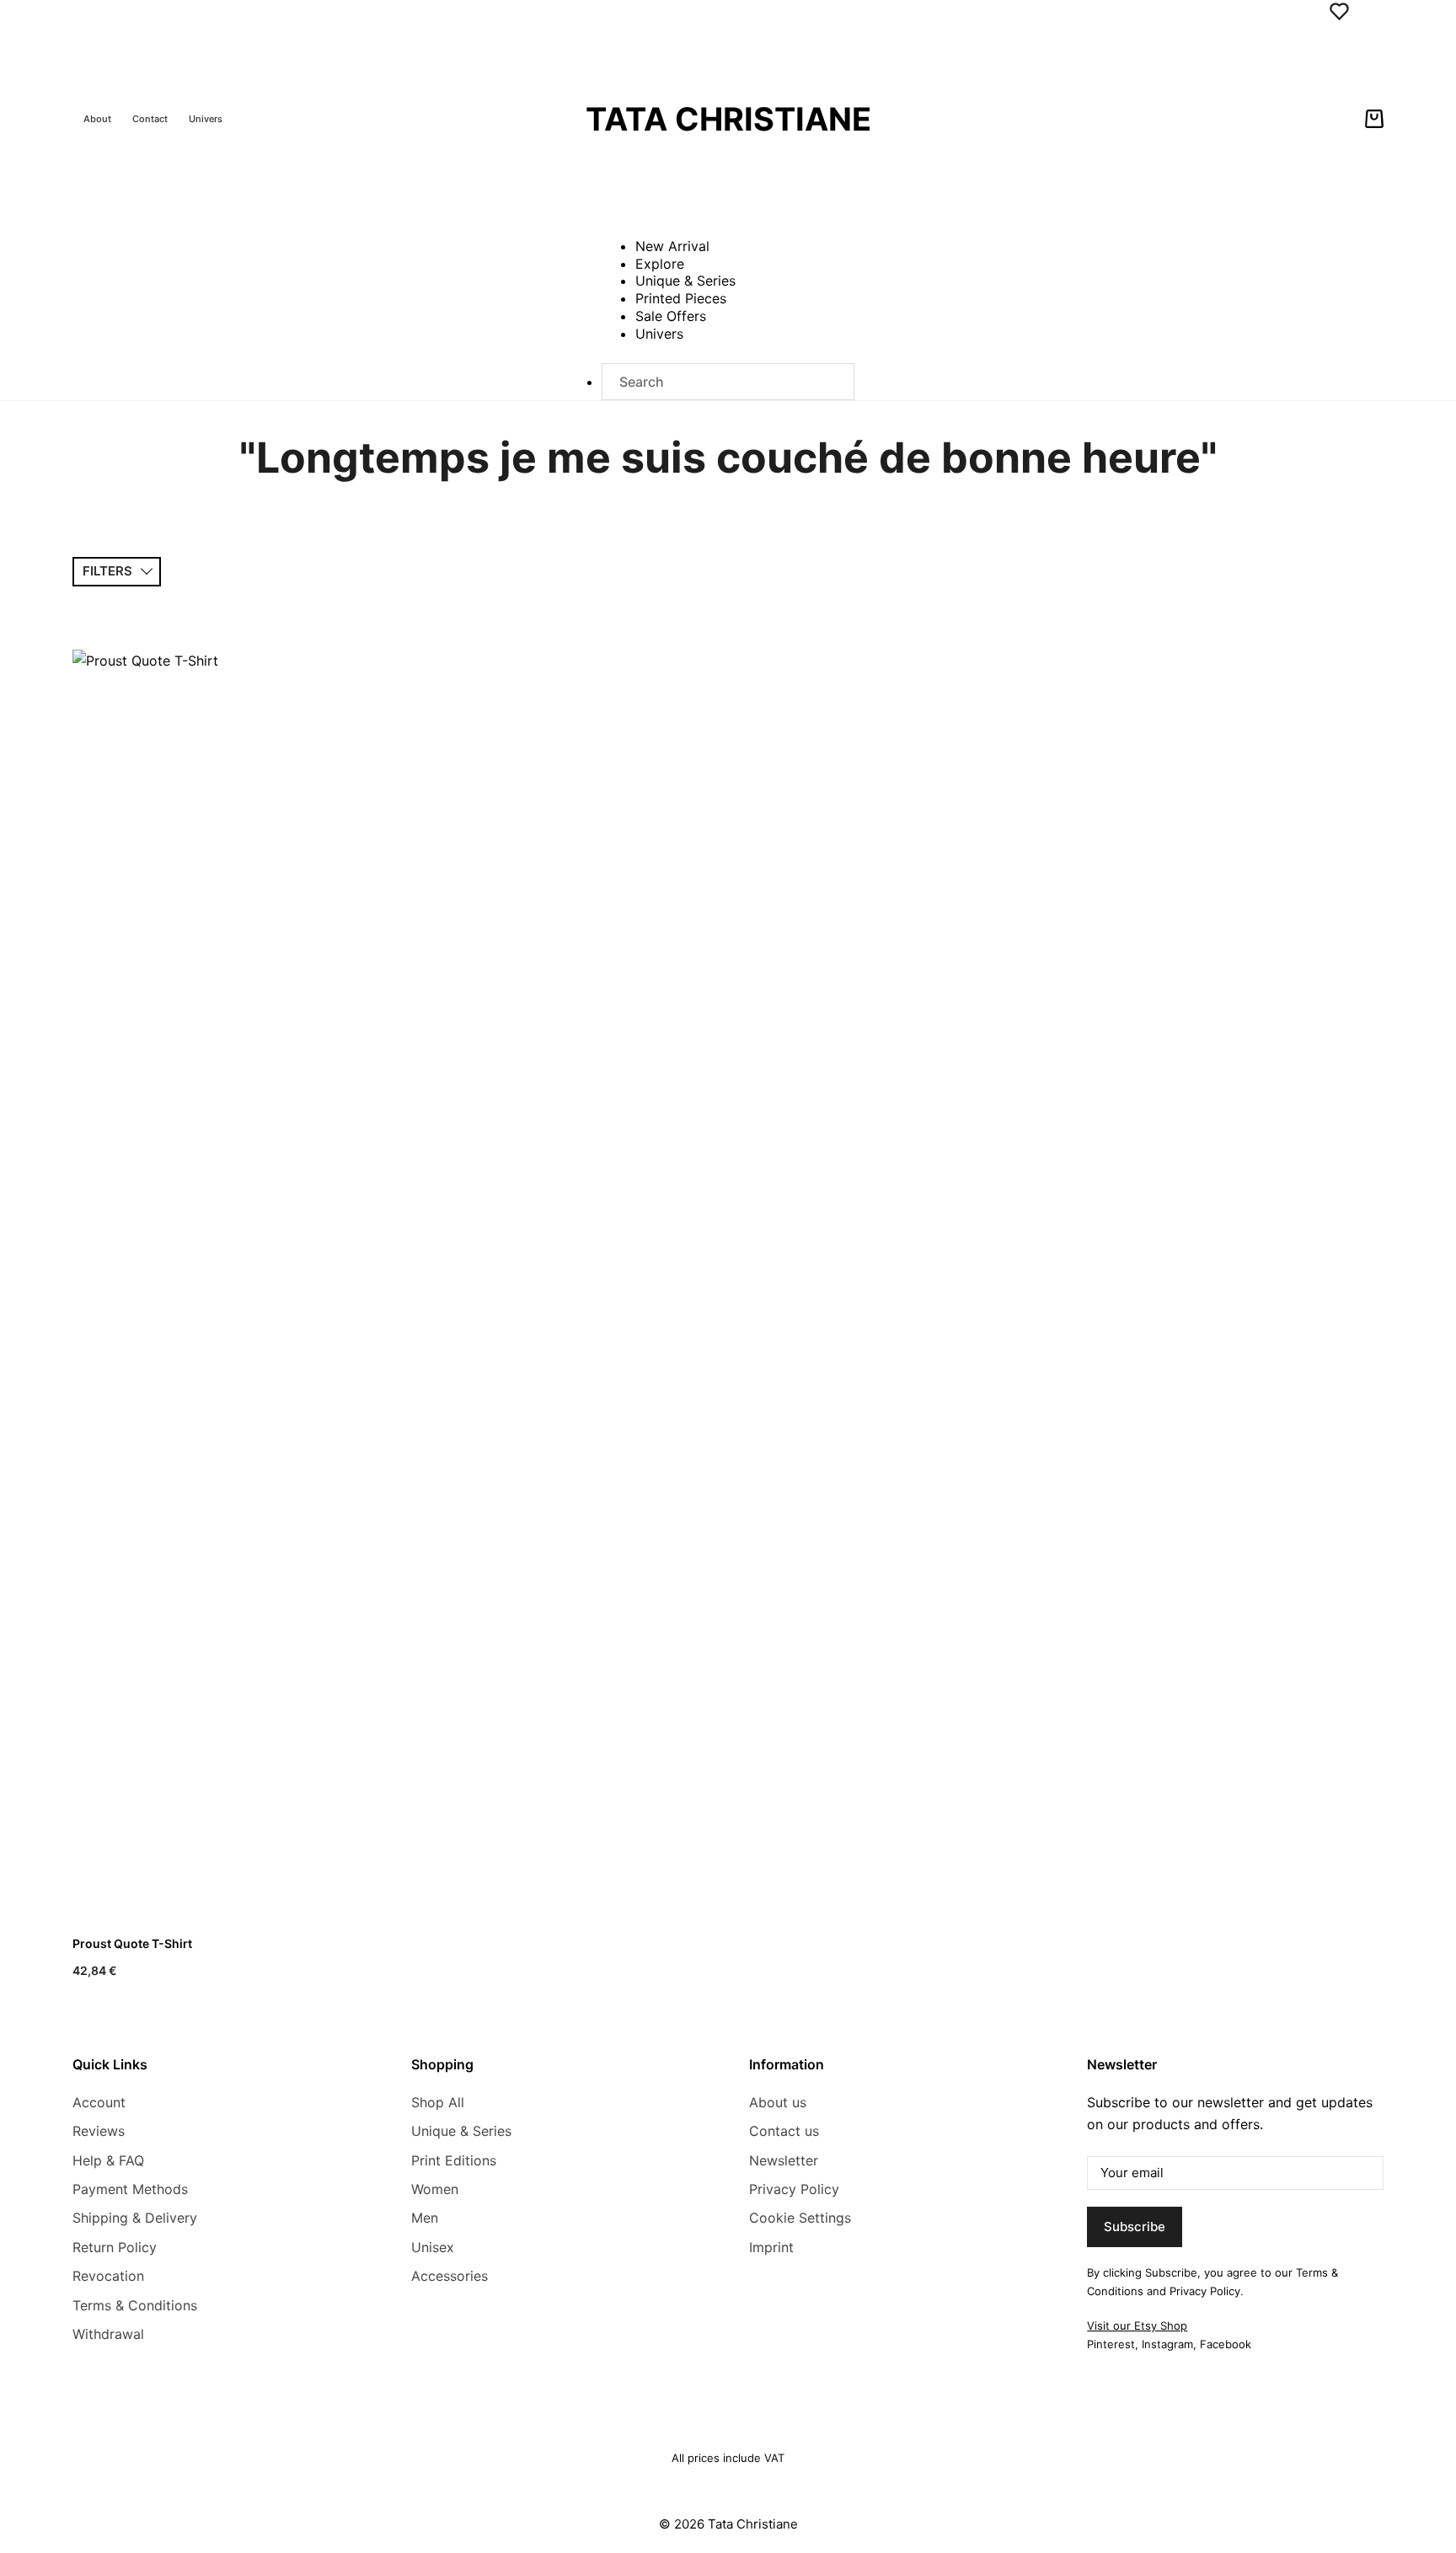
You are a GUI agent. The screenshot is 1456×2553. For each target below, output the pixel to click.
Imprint (771, 2247)
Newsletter (784, 2160)
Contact (150, 119)
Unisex (433, 2247)
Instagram (1167, 2344)
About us (778, 2102)
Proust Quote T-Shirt (132, 1943)
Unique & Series (685, 281)
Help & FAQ (108, 2160)
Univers (206, 119)
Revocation (108, 2276)
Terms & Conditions (135, 2305)
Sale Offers (671, 316)
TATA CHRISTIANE (728, 119)
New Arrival (672, 246)
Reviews (99, 2131)
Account (99, 2102)
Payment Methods (130, 2189)
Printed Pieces (681, 298)
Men (425, 2218)
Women (435, 2189)
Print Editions (454, 2160)
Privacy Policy (794, 2189)
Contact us (784, 2131)
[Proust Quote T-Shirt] (222, 1282)
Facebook (1226, 2344)
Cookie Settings (800, 2218)
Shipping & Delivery (135, 2218)
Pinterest (1111, 2344)
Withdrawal (108, 2334)
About (97, 119)
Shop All (438, 2102)
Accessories (450, 2276)
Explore (660, 264)
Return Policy (115, 2247)
